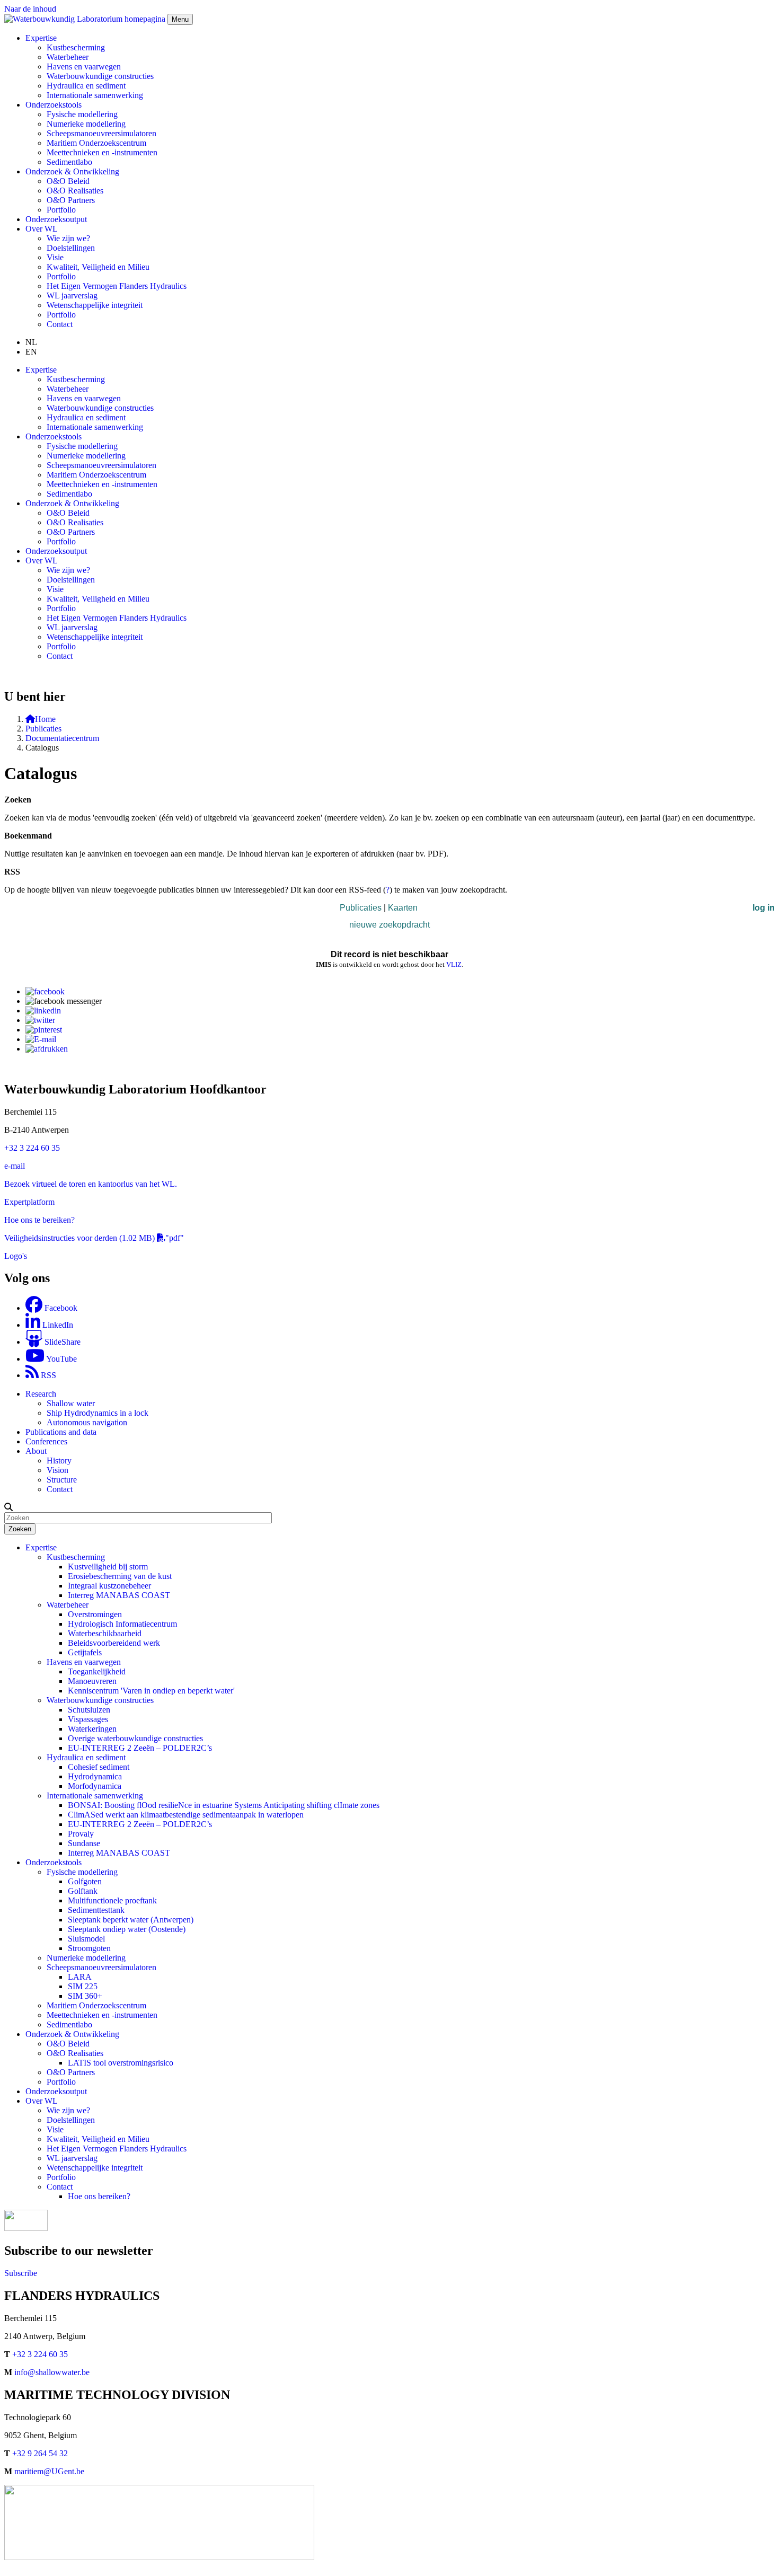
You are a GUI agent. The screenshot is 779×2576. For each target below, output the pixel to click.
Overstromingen (95, 1614)
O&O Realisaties (75, 191)
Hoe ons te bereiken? (39, 1220)
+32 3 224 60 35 (32, 1148)
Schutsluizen (89, 1710)
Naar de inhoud (30, 9)
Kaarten (403, 908)
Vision (57, 1470)
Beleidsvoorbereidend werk (114, 1643)
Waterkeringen (92, 1729)
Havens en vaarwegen (84, 67)
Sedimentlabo (69, 162)
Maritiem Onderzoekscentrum (96, 143)
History (59, 1461)
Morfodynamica (95, 1786)
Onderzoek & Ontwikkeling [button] (72, 171)
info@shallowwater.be (52, 2372)
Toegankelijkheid (97, 1671)
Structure (62, 1480)
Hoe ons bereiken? (99, 2196)
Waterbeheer (68, 57)
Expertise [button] (41, 38)
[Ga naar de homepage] (86, 19)
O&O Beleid (68, 181)
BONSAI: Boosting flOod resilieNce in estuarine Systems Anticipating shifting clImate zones (224, 1805)
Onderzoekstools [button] (54, 105)
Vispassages (88, 1719)
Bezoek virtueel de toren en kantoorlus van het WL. (91, 1184)
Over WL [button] (42, 229)
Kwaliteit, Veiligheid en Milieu (98, 267)
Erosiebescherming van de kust (120, 1576)
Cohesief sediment (99, 1767)
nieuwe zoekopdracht (389, 925)
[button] (8, 1507)
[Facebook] (45, 991)
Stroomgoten (89, 1948)
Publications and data (61, 1432)
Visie (55, 257)
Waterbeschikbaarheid (105, 1633)
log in (764, 908)
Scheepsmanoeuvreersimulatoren (101, 133)
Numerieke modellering (86, 124)
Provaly (81, 1834)
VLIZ (454, 964)
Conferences (46, 1441)
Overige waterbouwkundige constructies (135, 1738)
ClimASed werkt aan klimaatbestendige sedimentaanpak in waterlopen (186, 1815)
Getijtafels (85, 1652)
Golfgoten (85, 1881)
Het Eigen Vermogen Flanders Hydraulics (117, 286)
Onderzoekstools (54, 1862)
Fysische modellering (82, 114)
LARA (80, 1977)
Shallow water (71, 1403)
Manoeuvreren (92, 1681)
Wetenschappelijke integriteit (95, 305)
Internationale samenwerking (95, 95)
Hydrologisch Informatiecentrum (122, 1624)
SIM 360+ (85, 1996)
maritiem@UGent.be (49, 2471)
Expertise (41, 1547)
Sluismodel (86, 1939)
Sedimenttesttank (96, 1910)
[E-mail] (41, 1039)
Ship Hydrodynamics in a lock (98, 1413)
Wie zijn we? (68, 238)
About (36, 1451)
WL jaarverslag (72, 295)
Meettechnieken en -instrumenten (102, 152)
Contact (60, 324)
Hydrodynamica (95, 1776)
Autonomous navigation (87, 1422)
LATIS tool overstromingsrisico (121, 2063)
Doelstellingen (71, 248)
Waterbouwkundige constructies (100, 76)
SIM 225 (83, 1986)
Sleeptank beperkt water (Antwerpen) (131, 1920)
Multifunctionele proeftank (112, 1900)
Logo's (16, 1256)
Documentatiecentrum (62, 738)
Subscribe (21, 2273)
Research (41, 1394)
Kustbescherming (76, 47)
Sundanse (84, 1843)
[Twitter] (40, 1020)
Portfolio (61, 210)
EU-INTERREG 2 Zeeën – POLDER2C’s (140, 1748)
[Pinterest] (44, 1030)
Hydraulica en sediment (86, 86)
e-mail (15, 1166)
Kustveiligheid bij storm (108, 1567)
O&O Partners (71, 200)
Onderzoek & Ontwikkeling (72, 2034)
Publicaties (43, 729)
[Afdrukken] (47, 1049)
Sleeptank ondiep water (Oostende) (127, 1929)
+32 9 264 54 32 (40, 2453)
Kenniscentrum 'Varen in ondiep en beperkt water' (151, 1691)
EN (31, 352)
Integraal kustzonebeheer (109, 1586)
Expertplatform (29, 1202)
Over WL (42, 2101)
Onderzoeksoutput (56, 219)
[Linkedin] (43, 1011)
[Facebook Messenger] (64, 1001)
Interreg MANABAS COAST (119, 1595)
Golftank (83, 1891)
